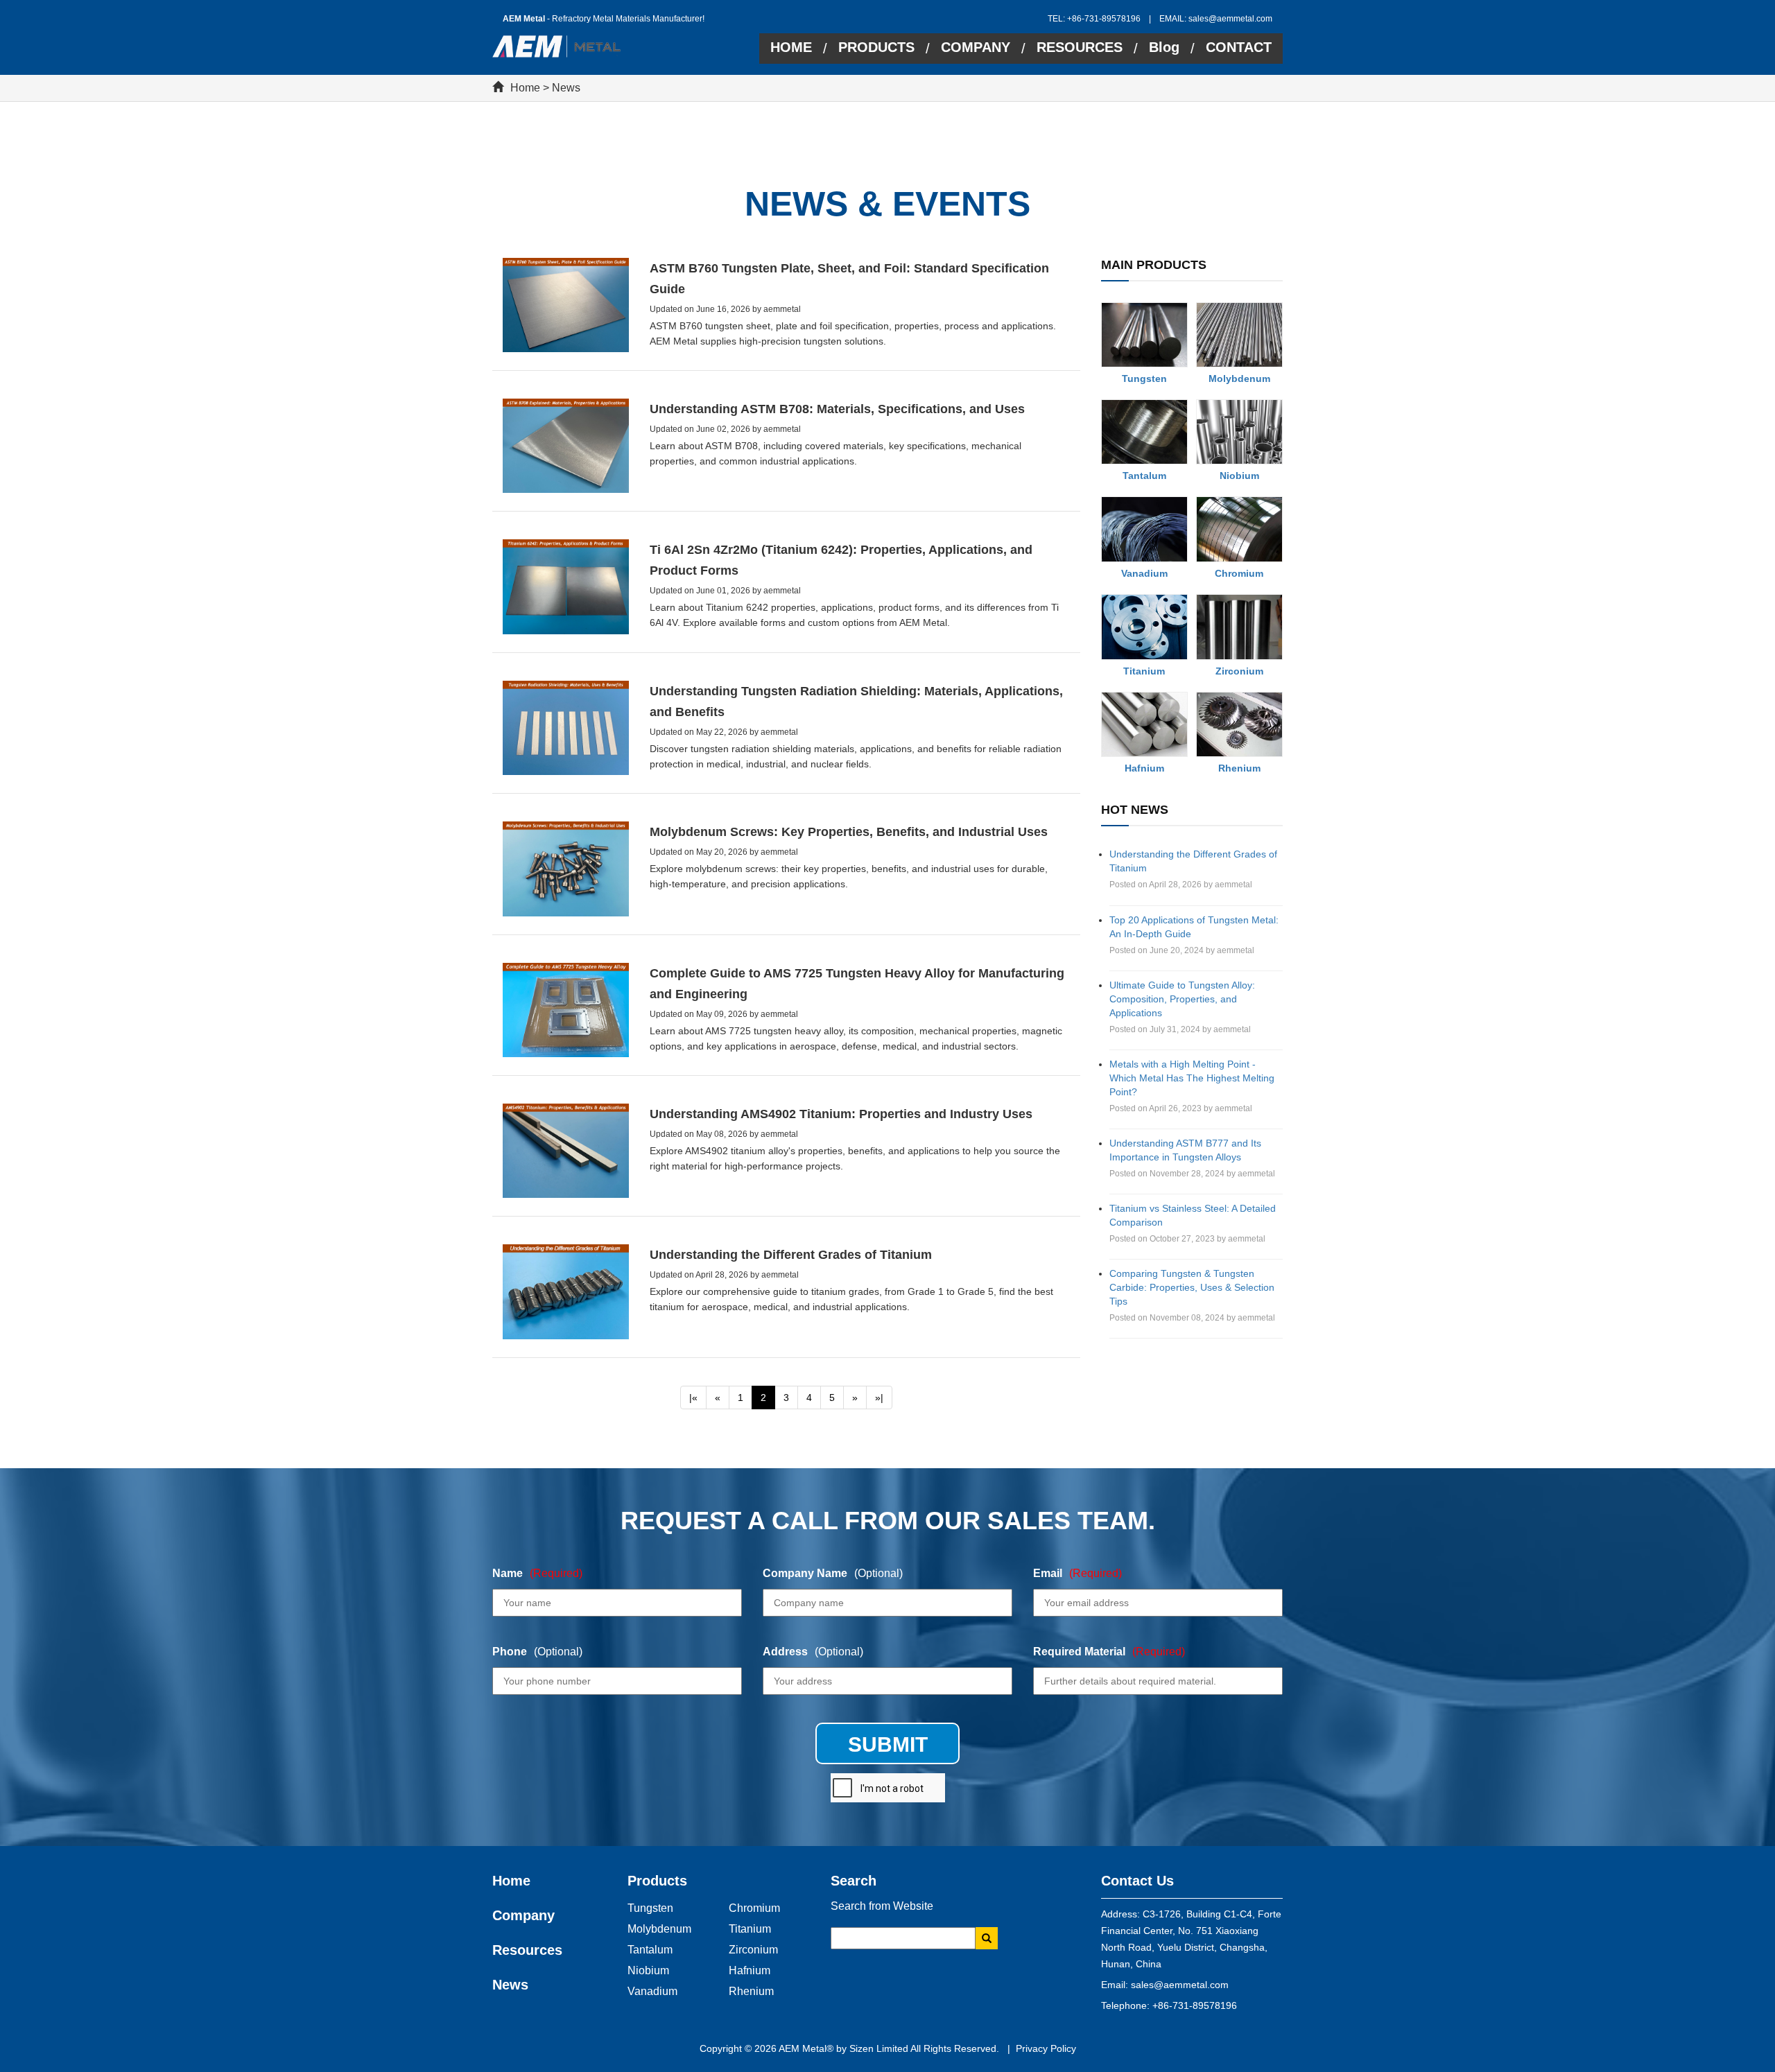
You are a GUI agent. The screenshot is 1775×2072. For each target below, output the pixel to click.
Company (523, 1915)
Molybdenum (1239, 378)
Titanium (1144, 671)
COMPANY (976, 47)
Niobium (1239, 476)
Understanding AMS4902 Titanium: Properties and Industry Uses (841, 1114)
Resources (527, 1950)
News (566, 88)
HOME (791, 47)
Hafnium (1144, 768)
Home (525, 88)
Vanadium (1144, 573)
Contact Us (1137, 1881)
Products (657, 1881)
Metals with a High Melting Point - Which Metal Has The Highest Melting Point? (1192, 1078)
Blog (1164, 47)
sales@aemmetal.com (1230, 19)
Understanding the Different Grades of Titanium (791, 1255)
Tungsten (1144, 378)
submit (888, 1744)
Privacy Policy (1046, 2048)
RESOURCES (1080, 47)
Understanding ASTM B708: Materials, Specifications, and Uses (837, 409)
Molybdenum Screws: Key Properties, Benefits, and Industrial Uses (849, 832)
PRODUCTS (876, 47)
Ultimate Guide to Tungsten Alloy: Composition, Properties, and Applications (1182, 999)
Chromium (1239, 573)
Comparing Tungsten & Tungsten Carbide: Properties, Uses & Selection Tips (1192, 1287)
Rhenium (1239, 768)
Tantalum (1144, 476)
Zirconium (1239, 671)
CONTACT (1239, 47)
